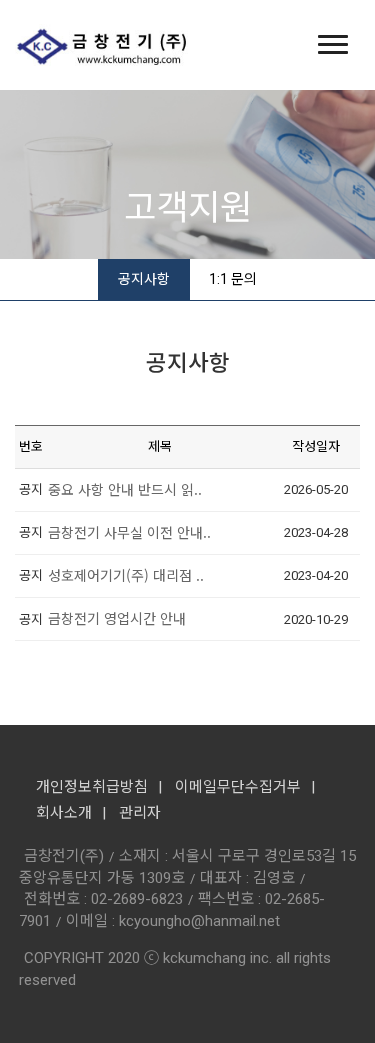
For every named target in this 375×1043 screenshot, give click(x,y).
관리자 (140, 813)
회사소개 (64, 813)
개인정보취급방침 (92, 787)
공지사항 (144, 279)
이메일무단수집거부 (238, 787)
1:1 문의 (233, 279)
